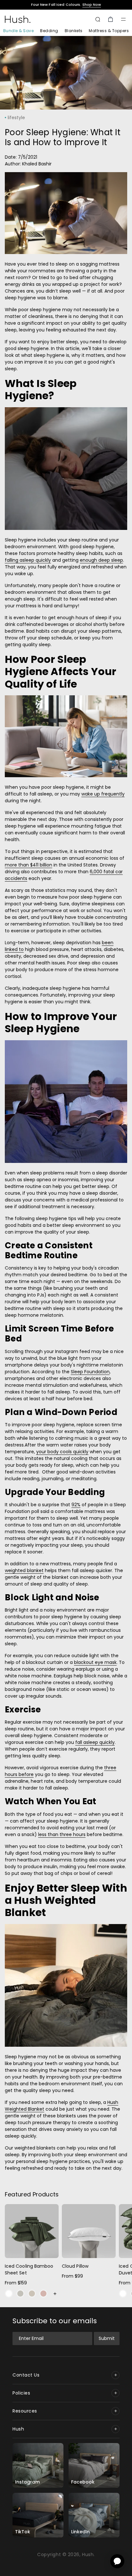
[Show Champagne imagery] (32, 2294)
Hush (18, 2429)
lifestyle (16, 118)
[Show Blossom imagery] (43, 2294)
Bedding (49, 31)
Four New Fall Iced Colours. (66, 5)
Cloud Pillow (75, 2266)
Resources (25, 2411)
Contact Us (26, 2375)
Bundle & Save (18, 31)
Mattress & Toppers (109, 31)
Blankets (74, 31)
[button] (123, 19)
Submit (107, 2338)
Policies (21, 2393)
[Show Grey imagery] (20, 2294)
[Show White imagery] (9, 2294)
